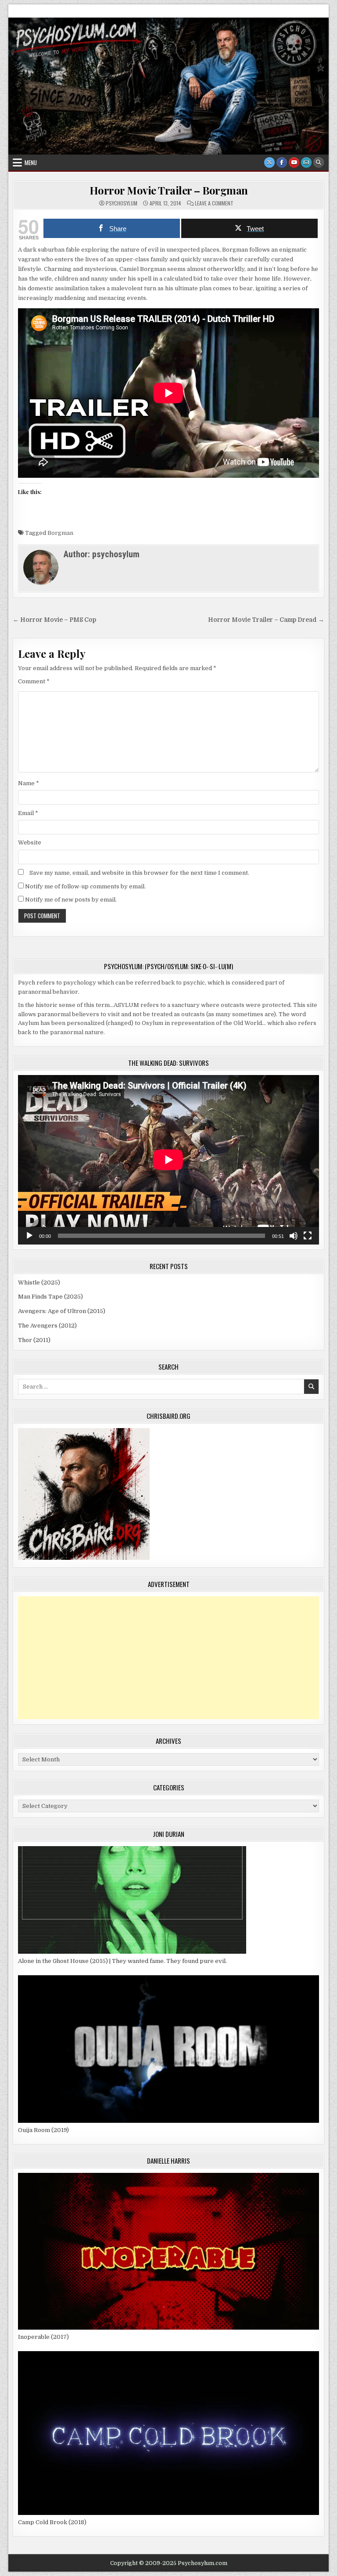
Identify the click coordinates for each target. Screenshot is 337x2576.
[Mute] (294, 1236)
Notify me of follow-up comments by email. (85, 886)
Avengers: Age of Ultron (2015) (62, 1311)
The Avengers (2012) (47, 1326)
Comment (34, 681)
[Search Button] (319, 162)
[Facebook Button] (282, 162)
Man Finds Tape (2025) (50, 1297)
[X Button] (269, 162)
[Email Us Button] (306, 162)
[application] (168, 1160)
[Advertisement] (168, 1658)
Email (28, 813)
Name (29, 783)
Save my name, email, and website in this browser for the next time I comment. (139, 873)
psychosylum (122, 203)
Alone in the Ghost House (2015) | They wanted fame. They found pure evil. (122, 1961)
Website (30, 842)
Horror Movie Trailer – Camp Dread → (266, 620)
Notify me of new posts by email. (71, 900)
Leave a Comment (214, 203)
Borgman (60, 533)
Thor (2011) (34, 1340)
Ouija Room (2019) (43, 2130)
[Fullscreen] (308, 1236)
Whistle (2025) (39, 1283)
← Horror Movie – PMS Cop (54, 620)
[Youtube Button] (294, 162)
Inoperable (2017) (43, 2337)
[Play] (29, 1236)
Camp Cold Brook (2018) (52, 2522)
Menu (31, 162)
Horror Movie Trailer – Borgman (169, 190)
